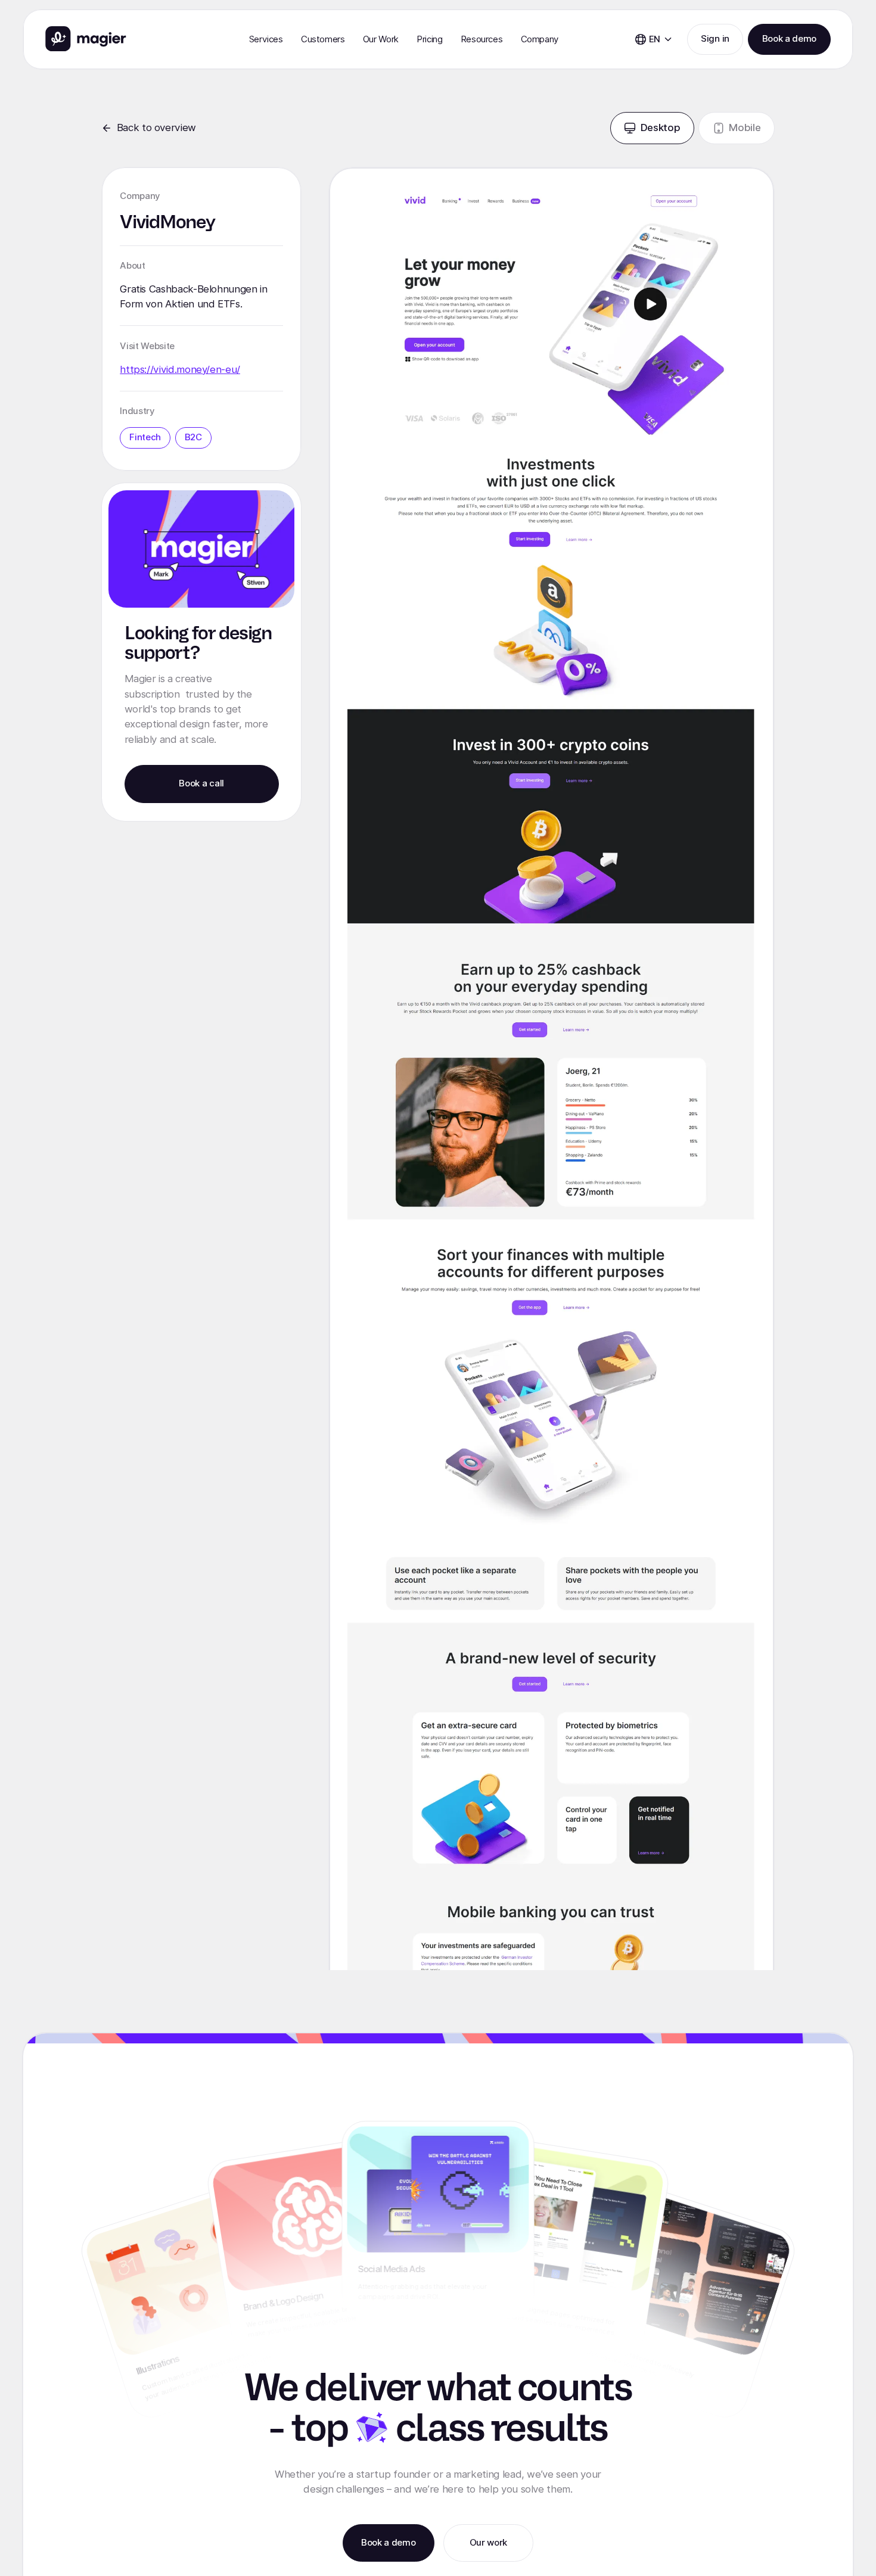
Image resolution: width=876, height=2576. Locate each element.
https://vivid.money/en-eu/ (180, 369)
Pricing (429, 39)
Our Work (381, 39)
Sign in (715, 39)
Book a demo (789, 39)
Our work (488, 2543)
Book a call (201, 783)
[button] (266, 39)
